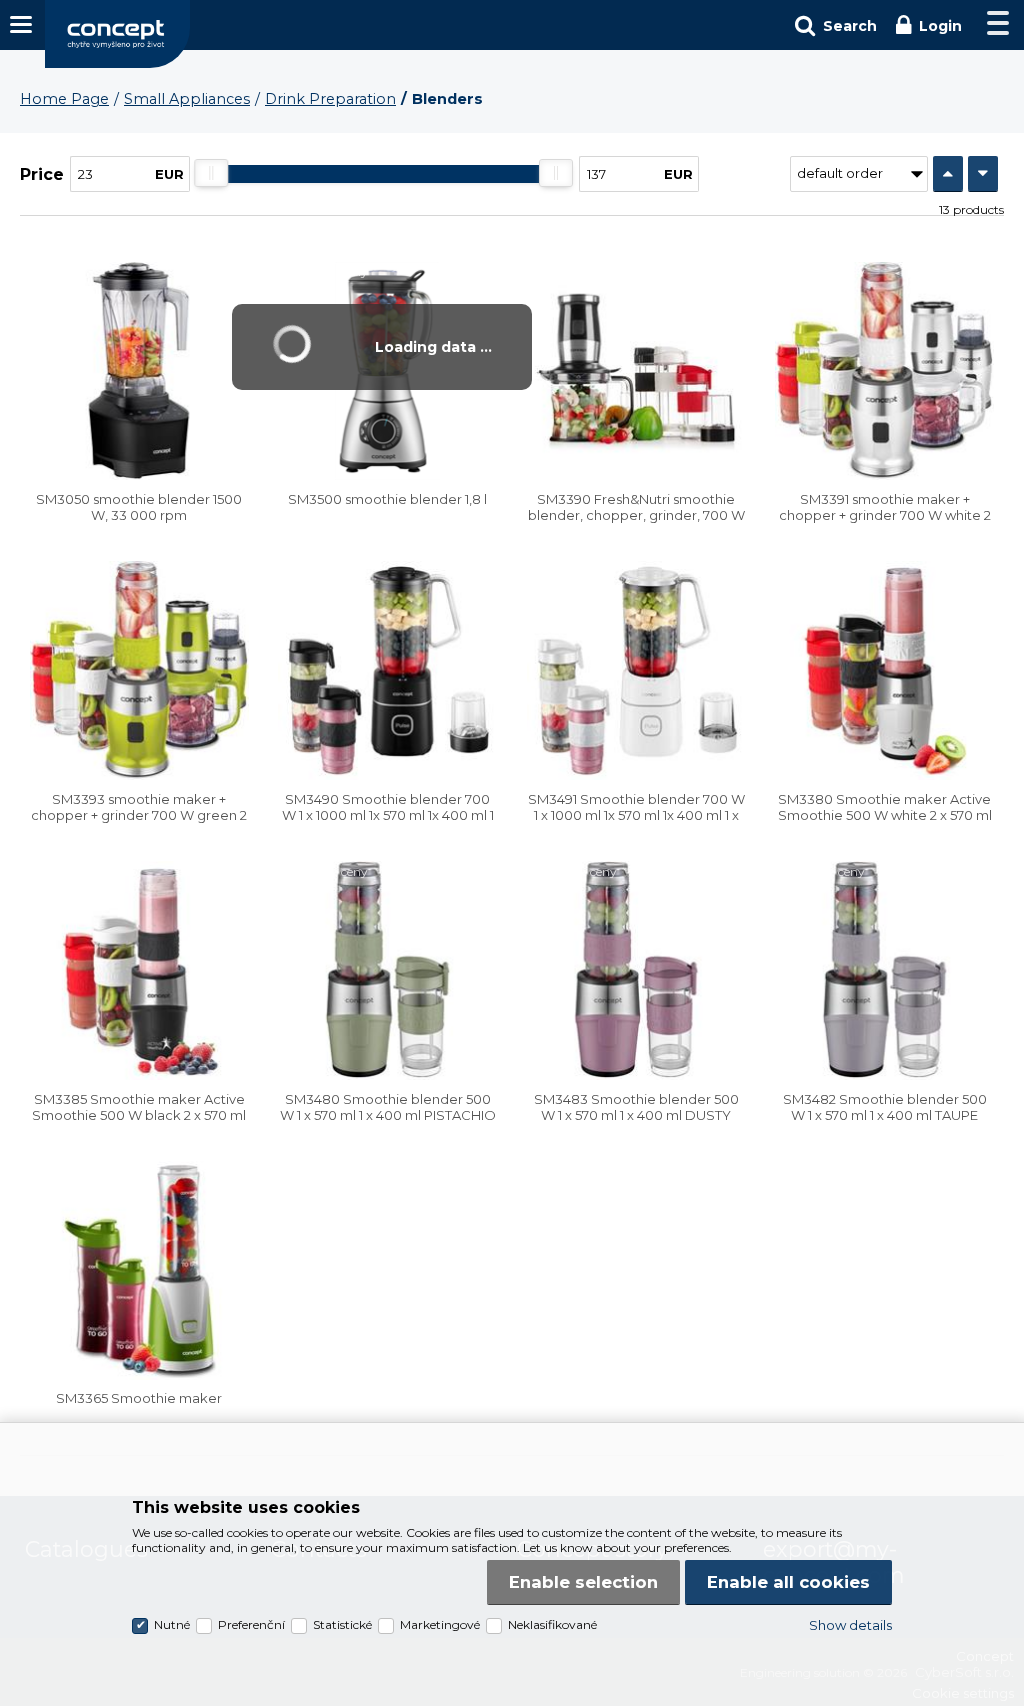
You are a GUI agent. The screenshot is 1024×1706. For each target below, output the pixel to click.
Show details (850, 1625)
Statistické (342, 1624)
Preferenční (251, 1624)
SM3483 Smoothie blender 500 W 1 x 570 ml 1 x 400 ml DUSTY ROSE (636, 1115)
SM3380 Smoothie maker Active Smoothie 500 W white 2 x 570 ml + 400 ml (885, 815)
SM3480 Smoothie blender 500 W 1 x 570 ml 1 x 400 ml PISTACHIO (388, 1107)
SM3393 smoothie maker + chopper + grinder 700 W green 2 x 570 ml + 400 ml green (139, 815)
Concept (117, 34)
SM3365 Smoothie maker (139, 1398)
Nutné (172, 1624)
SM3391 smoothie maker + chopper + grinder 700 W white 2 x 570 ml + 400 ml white (885, 515)
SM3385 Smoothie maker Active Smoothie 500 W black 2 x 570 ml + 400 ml (139, 1115)
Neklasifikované (552, 1624)
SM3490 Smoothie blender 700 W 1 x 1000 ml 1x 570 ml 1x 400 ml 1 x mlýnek (388, 815)
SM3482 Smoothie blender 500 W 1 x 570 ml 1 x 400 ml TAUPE (885, 1107)
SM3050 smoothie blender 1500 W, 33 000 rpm (139, 507)
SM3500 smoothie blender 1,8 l (387, 499)
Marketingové (440, 1624)
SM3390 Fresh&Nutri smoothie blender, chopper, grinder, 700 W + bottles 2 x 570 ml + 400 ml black (636, 515)
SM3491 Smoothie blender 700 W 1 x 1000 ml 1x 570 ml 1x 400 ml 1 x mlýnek (636, 815)
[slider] (212, 173)
